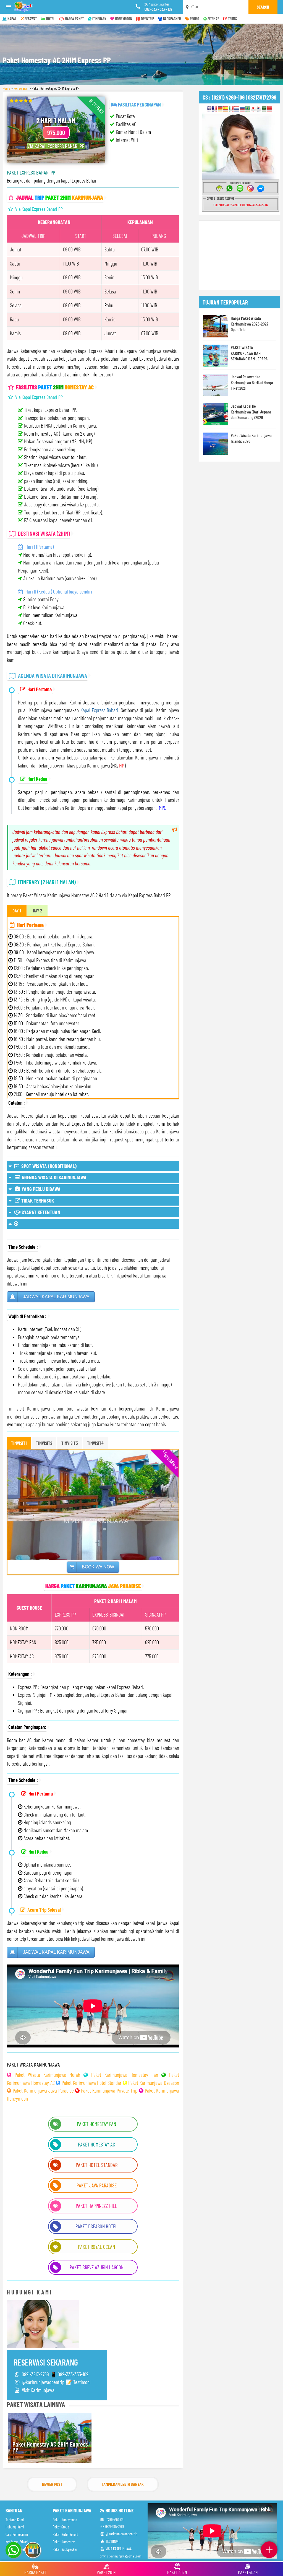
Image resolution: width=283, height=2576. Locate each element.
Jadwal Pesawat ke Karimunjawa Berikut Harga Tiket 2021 (252, 382)
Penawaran (21, 88)
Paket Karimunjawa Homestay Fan (125, 2075)
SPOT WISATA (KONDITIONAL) (48, 1166)
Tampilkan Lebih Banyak (123, 2484)
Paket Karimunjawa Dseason (154, 2083)
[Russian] (242, 109)
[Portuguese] (248, 109)
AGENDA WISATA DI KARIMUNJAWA (53, 1177)
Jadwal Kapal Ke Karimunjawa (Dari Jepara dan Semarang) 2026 (251, 412)
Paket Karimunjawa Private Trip (109, 2090)
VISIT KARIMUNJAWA (118, 2549)
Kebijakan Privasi (17, 2542)
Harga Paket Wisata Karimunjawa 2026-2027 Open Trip (250, 324)
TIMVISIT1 (19, 1443)
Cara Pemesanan (17, 2534)
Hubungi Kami (15, 2527)
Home (6, 88)
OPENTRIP (147, 19)
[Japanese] (253, 109)
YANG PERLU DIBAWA (40, 1189)
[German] (220, 109)
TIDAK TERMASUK (37, 1200)
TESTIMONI (112, 2541)
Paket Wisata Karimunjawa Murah (47, 2075)
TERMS (232, 19)
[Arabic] (264, 109)
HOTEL (50, 19)
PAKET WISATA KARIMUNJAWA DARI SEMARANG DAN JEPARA (249, 353)
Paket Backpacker (65, 2549)
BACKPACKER (171, 19)
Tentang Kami (15, 2520)
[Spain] (226, 109)
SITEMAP (213, 19)
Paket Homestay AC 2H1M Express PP (50, 2447)
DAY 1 (17, 910)
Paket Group (61, 2527)
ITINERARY (99, 19)
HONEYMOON (123, 19)
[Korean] (259, 109)
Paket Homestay (64, 2542)
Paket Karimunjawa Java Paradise (43, 2090)
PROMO (194, 19)
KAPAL (12, 19)
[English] (209, 109)
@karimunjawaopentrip (121, 2534)
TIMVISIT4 (95, 1443)
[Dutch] (237, 109)
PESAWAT (30, 19)
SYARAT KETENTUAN (40, 1212)
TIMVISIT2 (44, 1443)
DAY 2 (37, 910)
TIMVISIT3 (70, 1443)
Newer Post (52, 2484)
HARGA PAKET (74, 19)
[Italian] (231, 109)
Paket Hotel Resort (65, 2534)
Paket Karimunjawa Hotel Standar (91, 2083)
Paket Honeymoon (65, 2520)
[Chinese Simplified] (270, 109)
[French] (215, 109)
